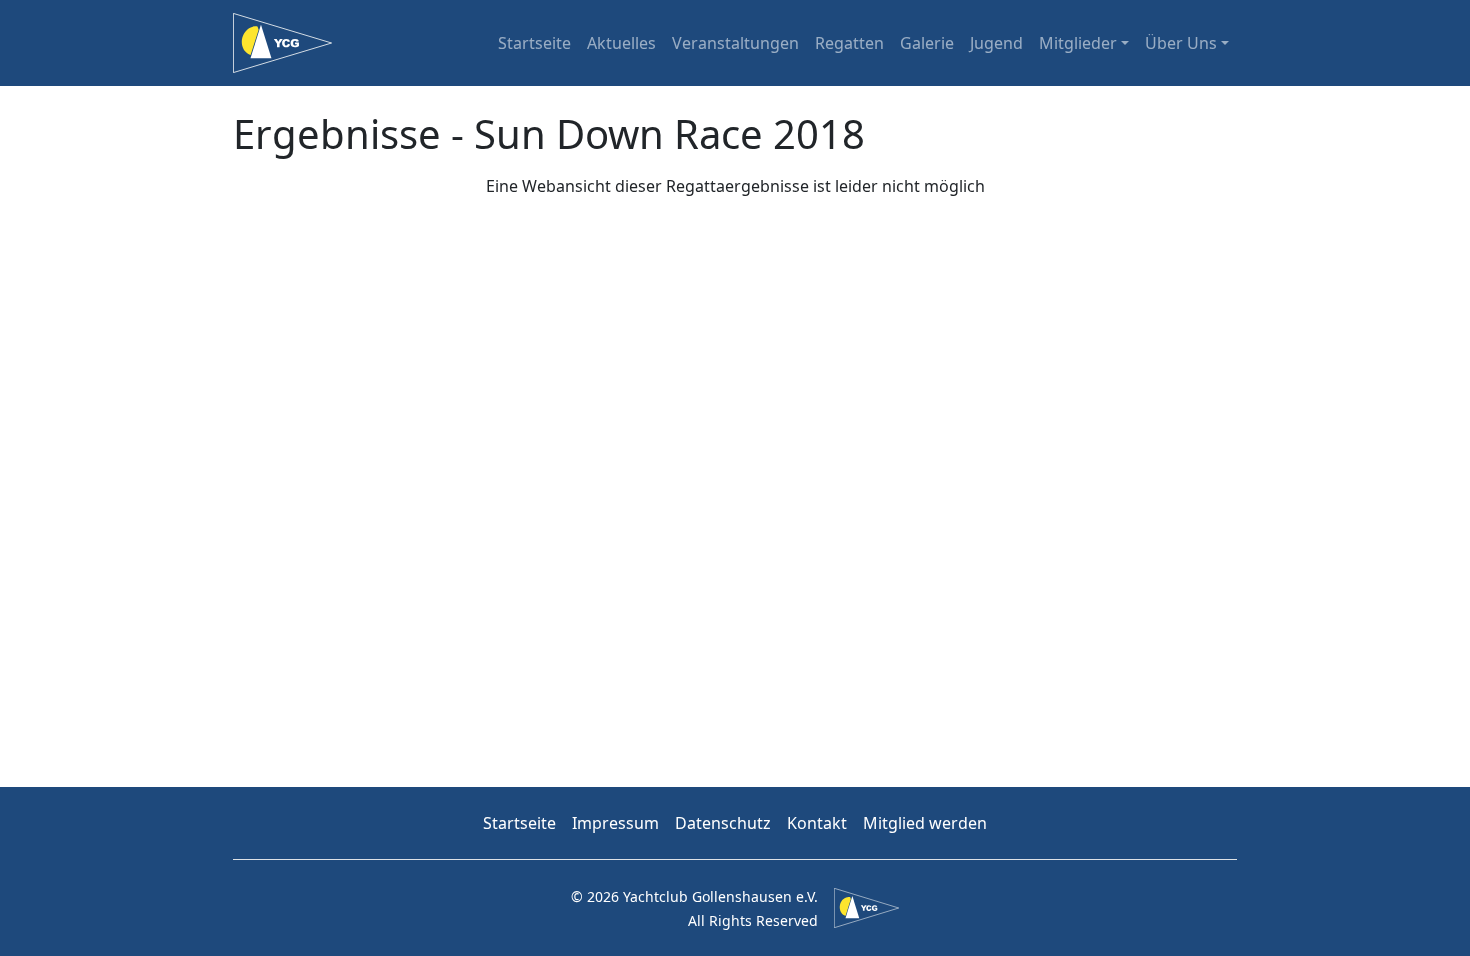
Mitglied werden (925, 823)
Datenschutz (723, 823)
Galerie (927, 43)
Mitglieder (1078, 43)
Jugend (996, 43)
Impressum (615, 823)
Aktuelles (621, 43)
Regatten (849, 43)
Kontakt (817, 823)
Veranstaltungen (735, 43)
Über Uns (1181, 43)
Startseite (534, 43)
